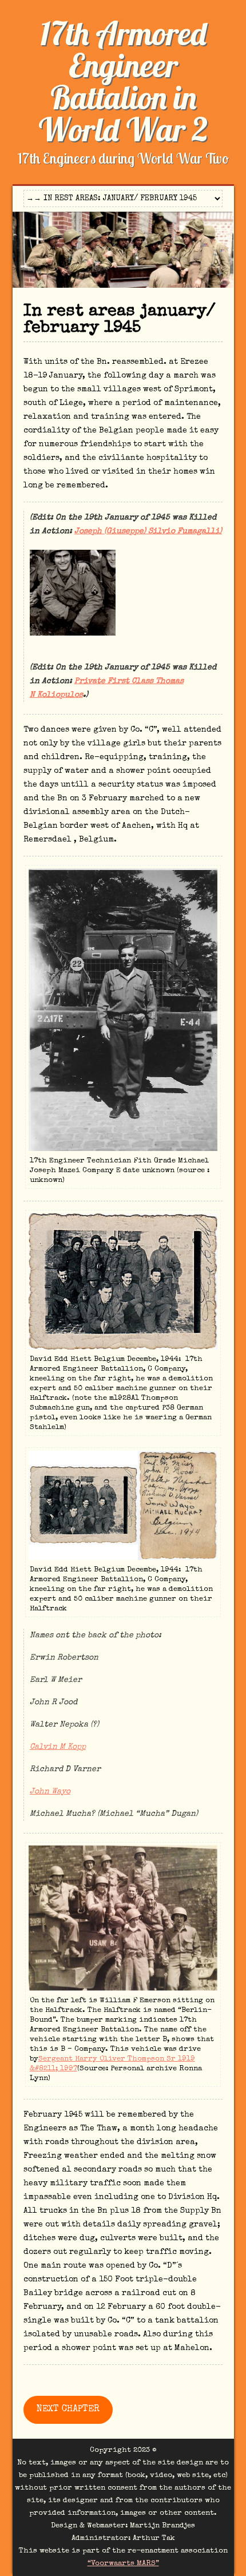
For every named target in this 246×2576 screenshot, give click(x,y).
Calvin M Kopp (58, 1747)
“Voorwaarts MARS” (123, 2564)
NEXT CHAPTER (68, 2410)
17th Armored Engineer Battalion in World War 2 (123, 81)
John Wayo (50, 1792)
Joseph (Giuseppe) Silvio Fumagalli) (148, 531)
